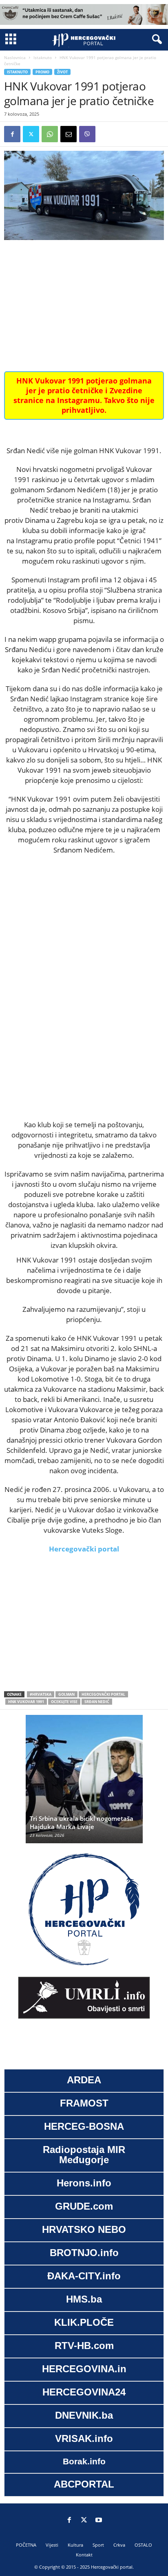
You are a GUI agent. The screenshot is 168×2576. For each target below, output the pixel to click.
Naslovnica (15, 57)
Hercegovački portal (103, 1694)
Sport (98, 2545)
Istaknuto (43, 57)
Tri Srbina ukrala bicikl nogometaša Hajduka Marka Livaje (82, 1822)
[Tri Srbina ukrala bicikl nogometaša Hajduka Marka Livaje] (84, 1783)
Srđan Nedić (97, 1702)
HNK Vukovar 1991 (26, 1702)
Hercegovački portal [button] (84, 1549)
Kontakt (84, 2555)
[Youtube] (99, 2521)
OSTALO (143, 2545)
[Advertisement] (84, 306)
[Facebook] (12, 134)
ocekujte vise (64, 1702)
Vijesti (52, 2545)
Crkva (119, 2545)
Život (62, 72)
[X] (31, 134)
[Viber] (87, 134)
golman (66, 1694)
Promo (42, 72)
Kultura (75, 2545)
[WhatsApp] (50, 134)
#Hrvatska (41, 1694)
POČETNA (26, 2545)
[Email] (69, 134)
